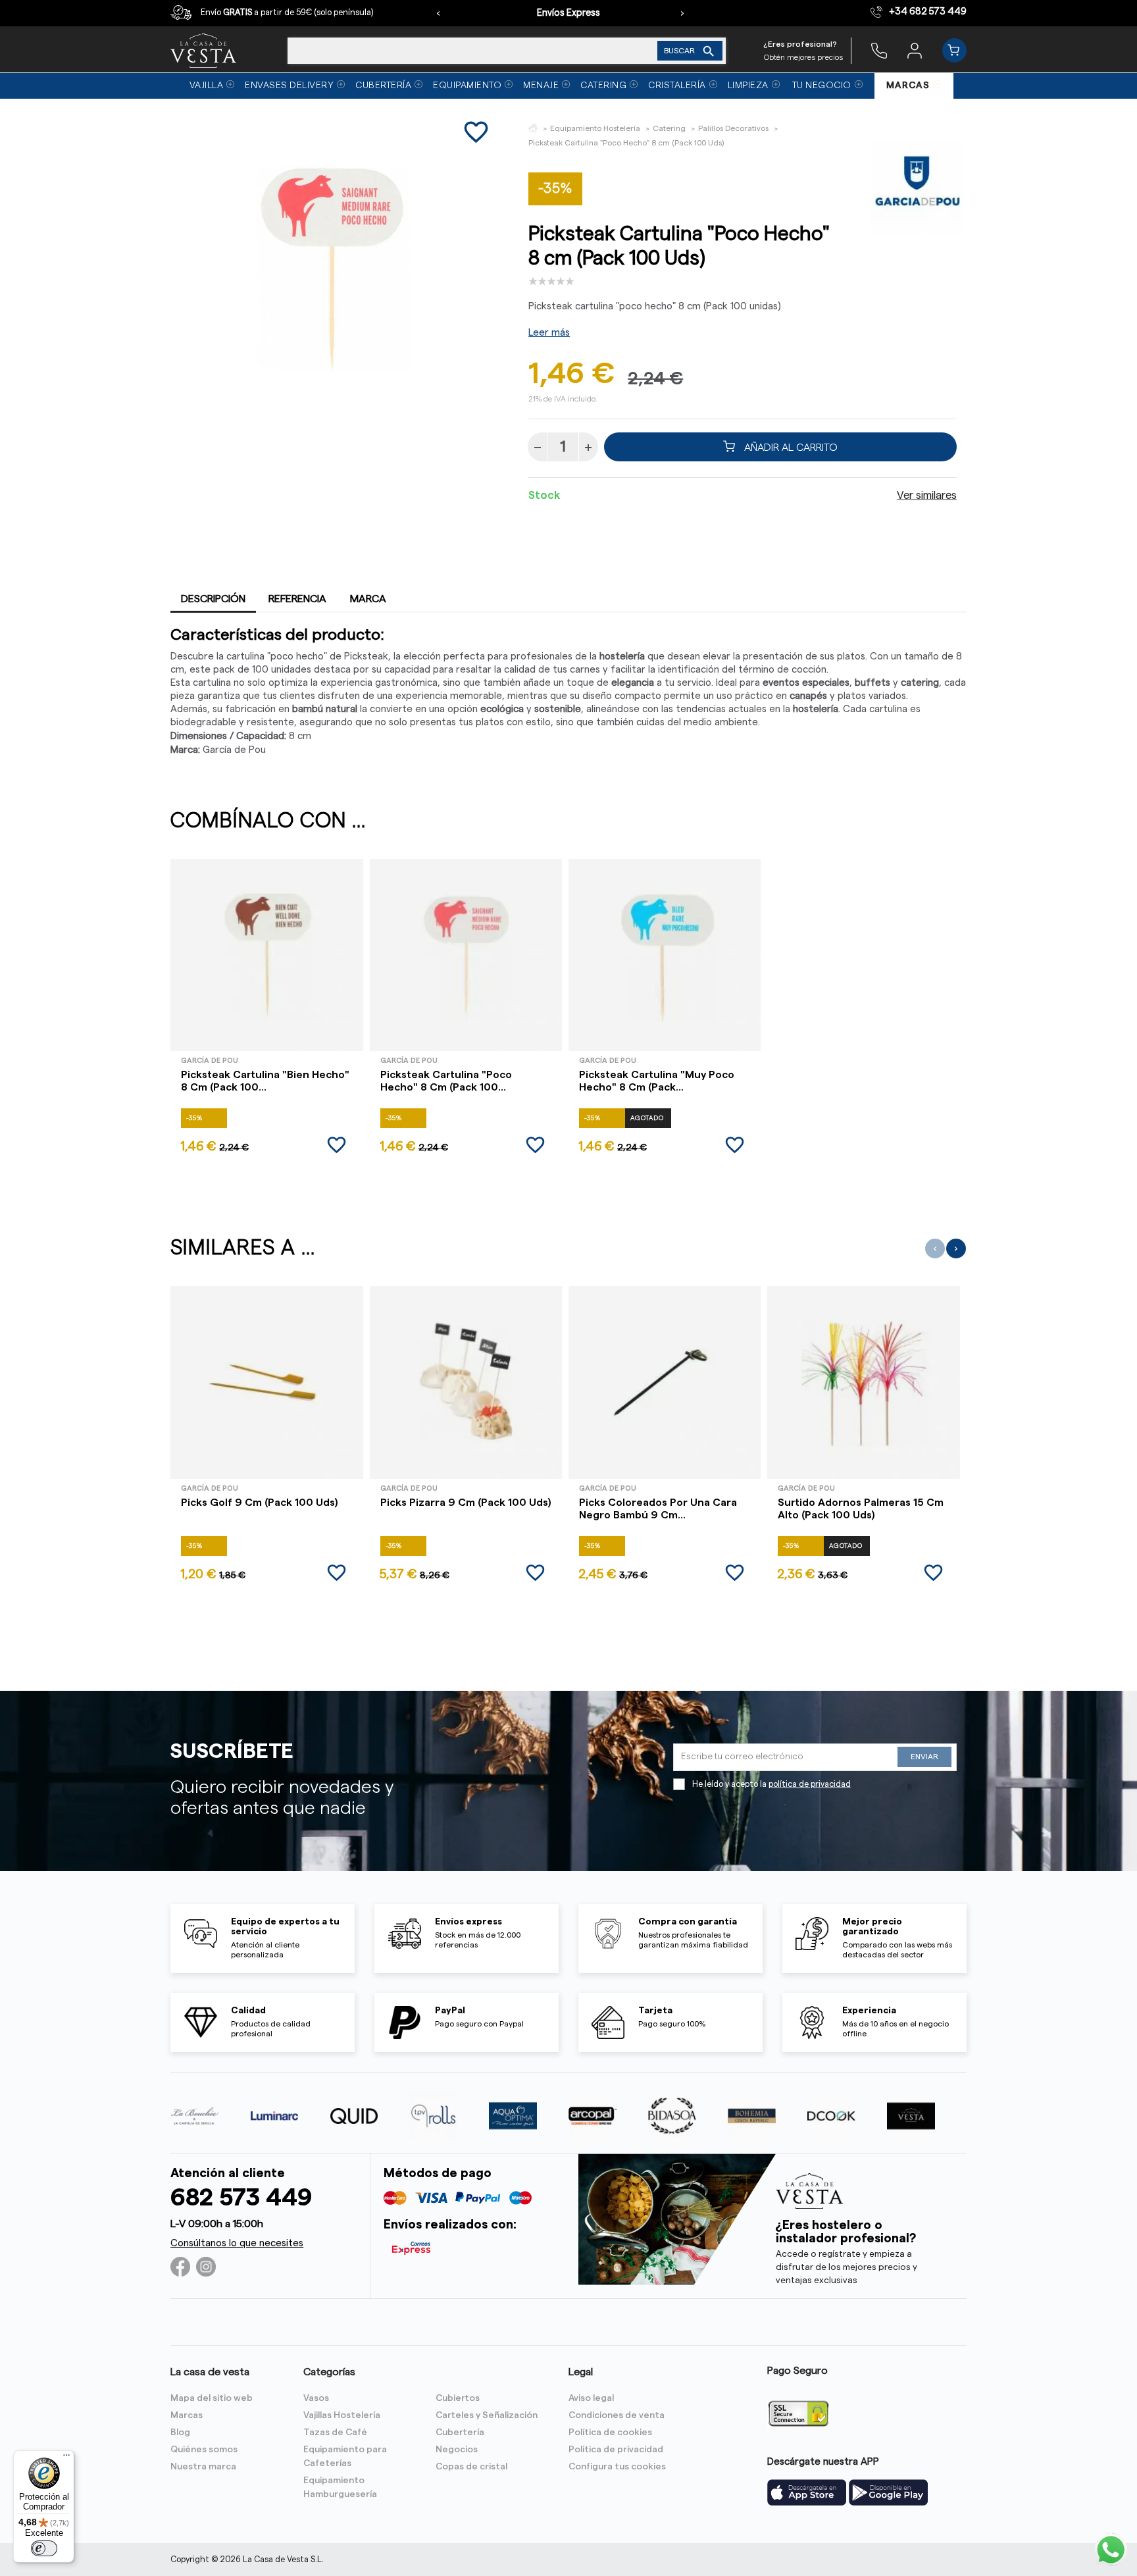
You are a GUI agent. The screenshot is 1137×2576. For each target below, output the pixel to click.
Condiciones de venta (617, 2415)
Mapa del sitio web (212, 2398)
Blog (180, 2433)
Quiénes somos (204, 2450)
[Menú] (66, 2458)
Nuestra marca (203, 2467)
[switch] (44, 2548)
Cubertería (460, 2433)
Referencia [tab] (297, 599)
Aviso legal (591, 2398)
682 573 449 (241, 2198)
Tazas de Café (335, 2433)
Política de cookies (610, 2433)
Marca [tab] (368, 599)
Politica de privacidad (616, 2450)
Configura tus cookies (617, 2467)
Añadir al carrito (790, 447)
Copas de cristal (471, 2467)
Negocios (457, 2450)
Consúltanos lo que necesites (237, 2243)
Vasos (316, 2398)
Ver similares (927, 496)
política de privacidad (810, 1784)
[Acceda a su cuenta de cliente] (915, 50)
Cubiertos (458, 2398)
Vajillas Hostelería (342, 2415)
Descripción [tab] (213, 599)
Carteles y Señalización (487, 2415)
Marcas (187, 2415)
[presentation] (438, 13)
